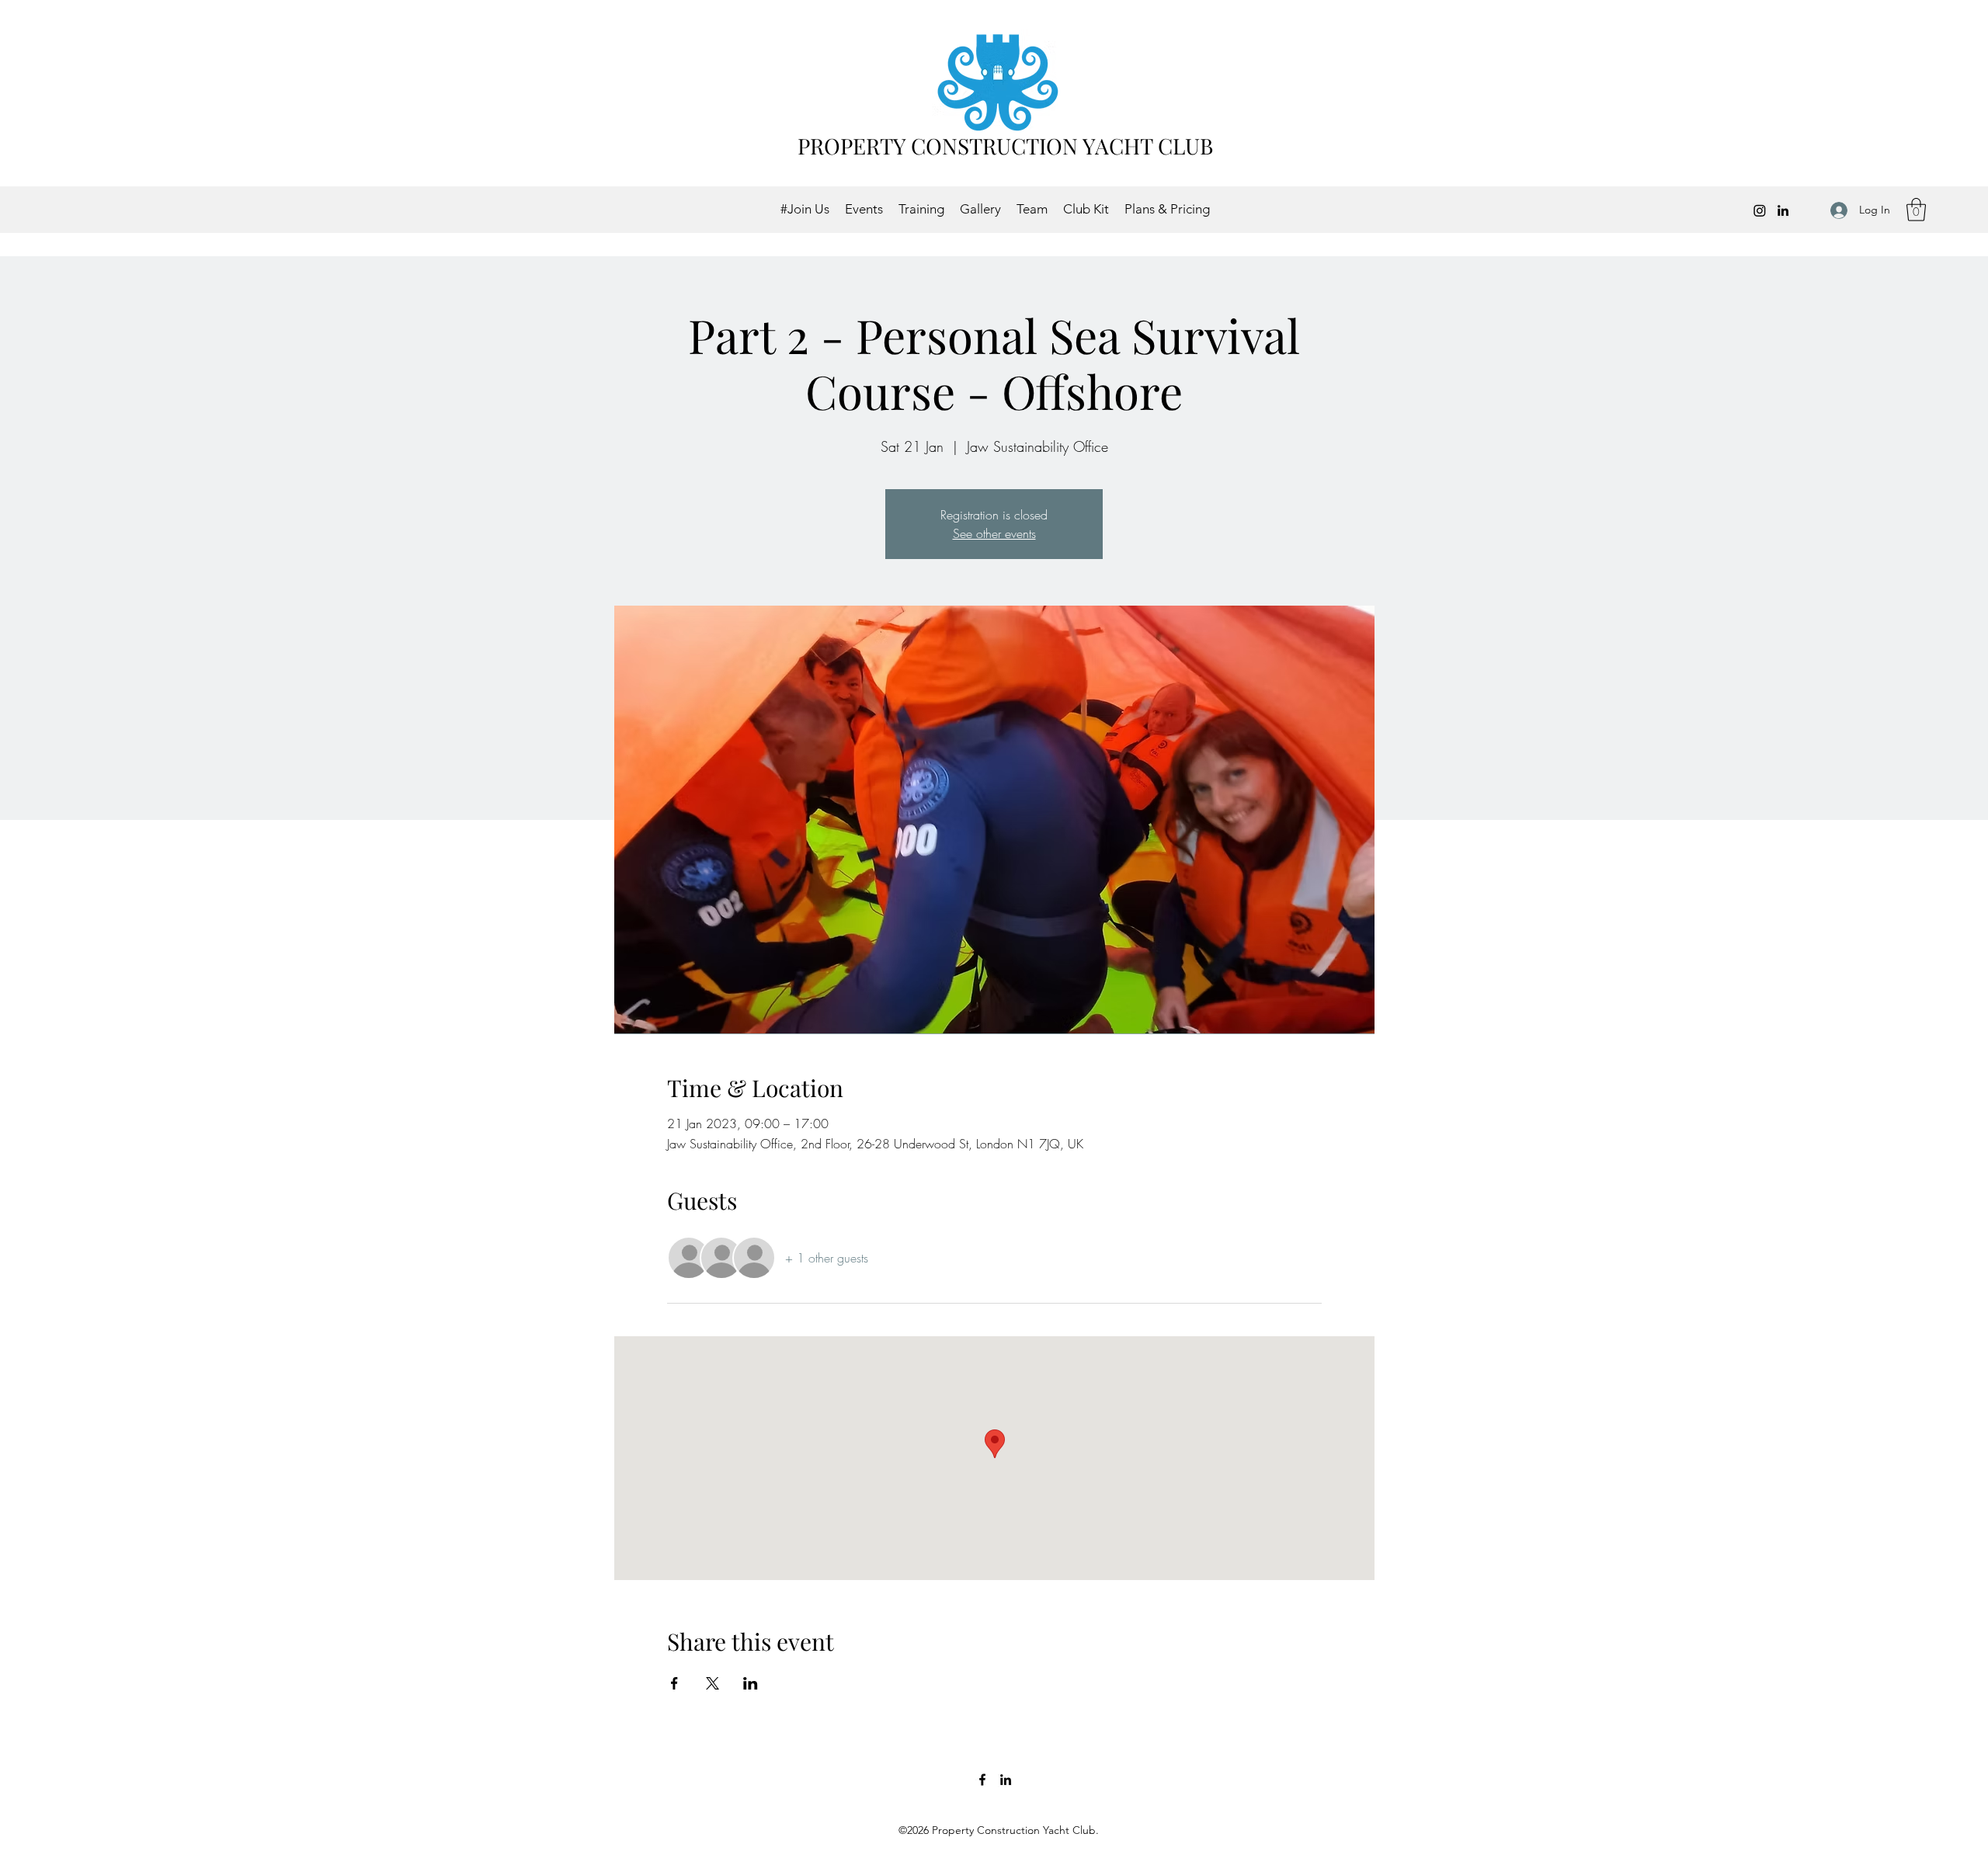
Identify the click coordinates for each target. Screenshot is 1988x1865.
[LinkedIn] (1783, 210)
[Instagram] (1760, 210)
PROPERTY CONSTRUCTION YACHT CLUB (1005, 146)
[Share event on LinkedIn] (751, 1683)
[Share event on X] (712, 1683)
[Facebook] (982, 1780)
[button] (1916, 210)
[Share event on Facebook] (674, 1683)
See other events (994, 533)
